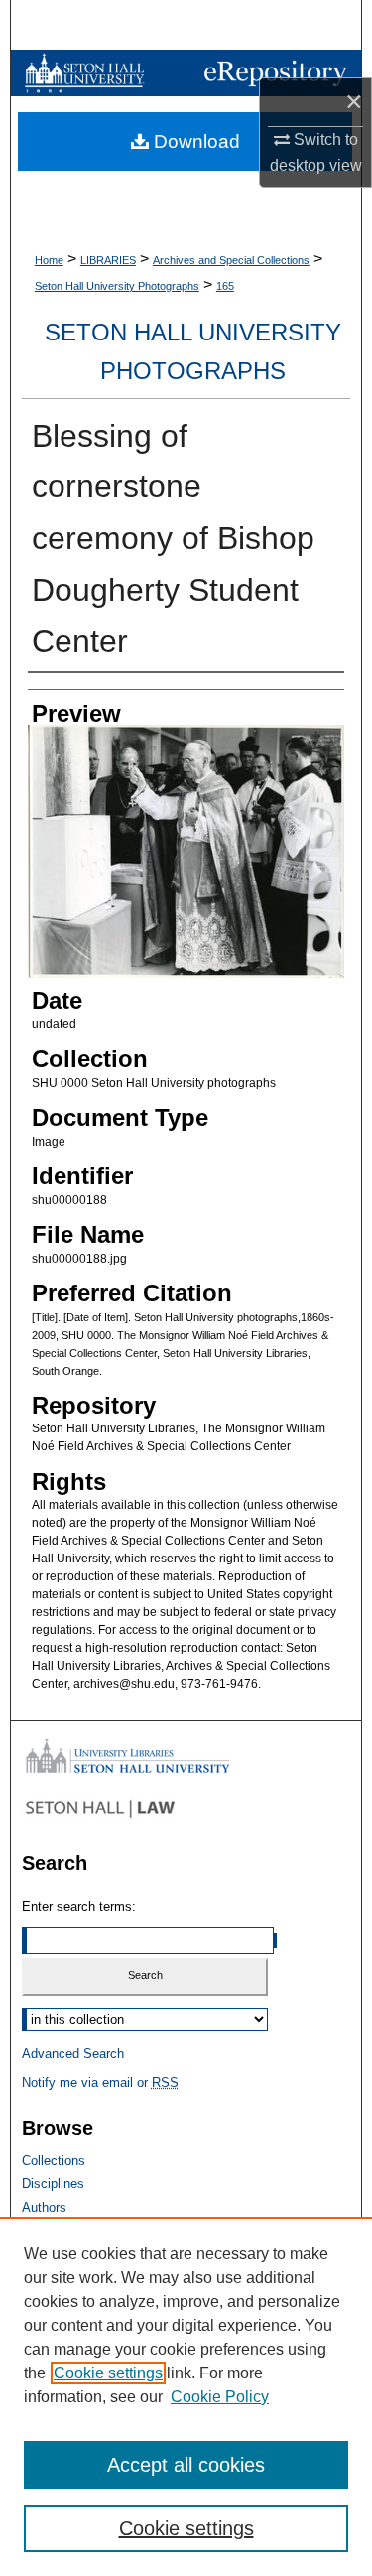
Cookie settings (108, 2373)
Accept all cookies (186, 2465)
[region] (186, 2396)
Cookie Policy (220, 2397)
